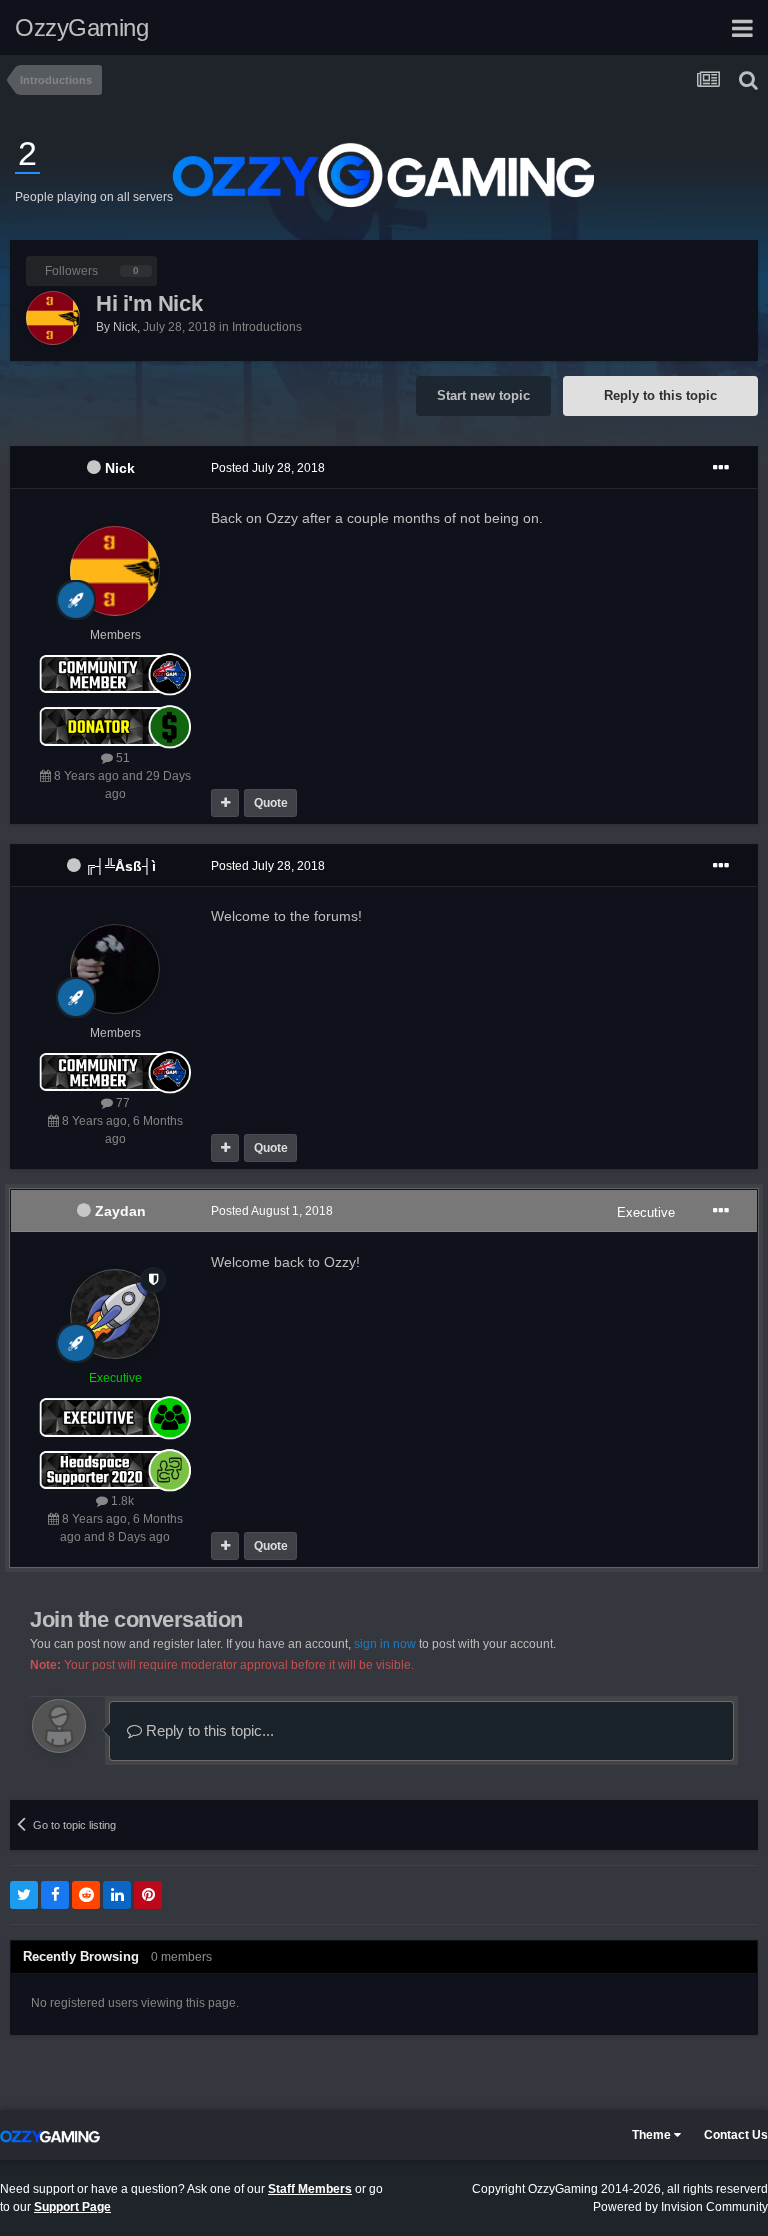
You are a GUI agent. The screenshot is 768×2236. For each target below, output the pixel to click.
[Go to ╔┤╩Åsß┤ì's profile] (115, 969)
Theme (653, 2135)
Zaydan (120, 1211)
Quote (271, 803)
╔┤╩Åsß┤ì (120, 866)
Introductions (267, 327)
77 (121, 1103)
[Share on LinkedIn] (117, 1895)
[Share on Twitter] (24, 1895)
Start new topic (483, 395)
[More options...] (721, 468)
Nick (120, 468)
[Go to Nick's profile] (53, 318)
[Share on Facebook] (55, 1895)
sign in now (385, 1644)
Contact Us (736, 2135)
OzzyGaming (81, 27)
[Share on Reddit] (86, 1895)
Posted (268, 468)
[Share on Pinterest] (148, 1895)
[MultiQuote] (225, 803)
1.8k (121, 1501)
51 (121, 758)
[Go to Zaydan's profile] (115, 1314)
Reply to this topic (660, 395)
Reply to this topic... (208, 1730)
